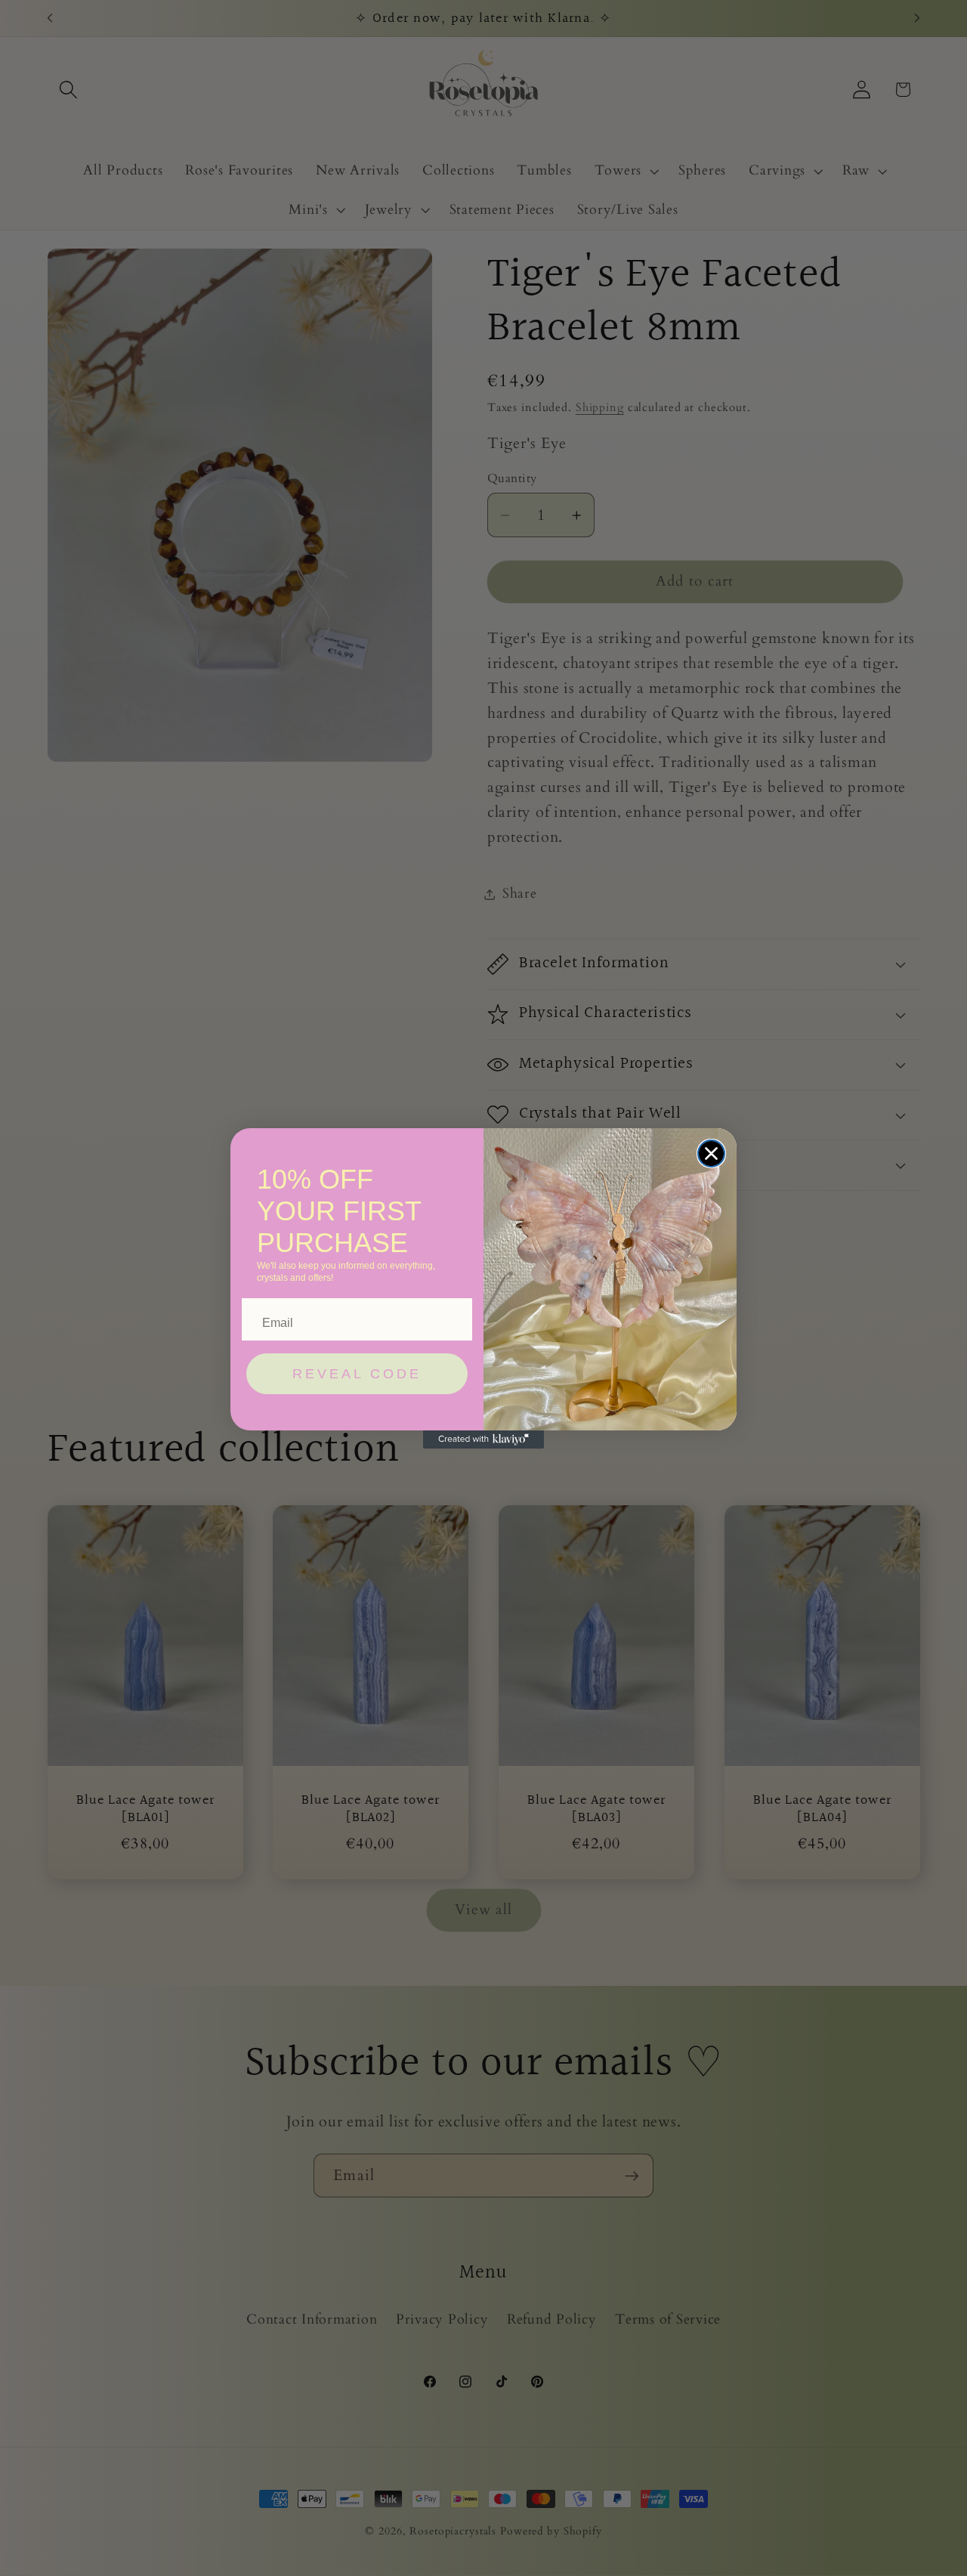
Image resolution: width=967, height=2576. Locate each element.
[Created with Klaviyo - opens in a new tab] (483, 1440)
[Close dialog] (711, 1153)
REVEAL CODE (357, 1374)
